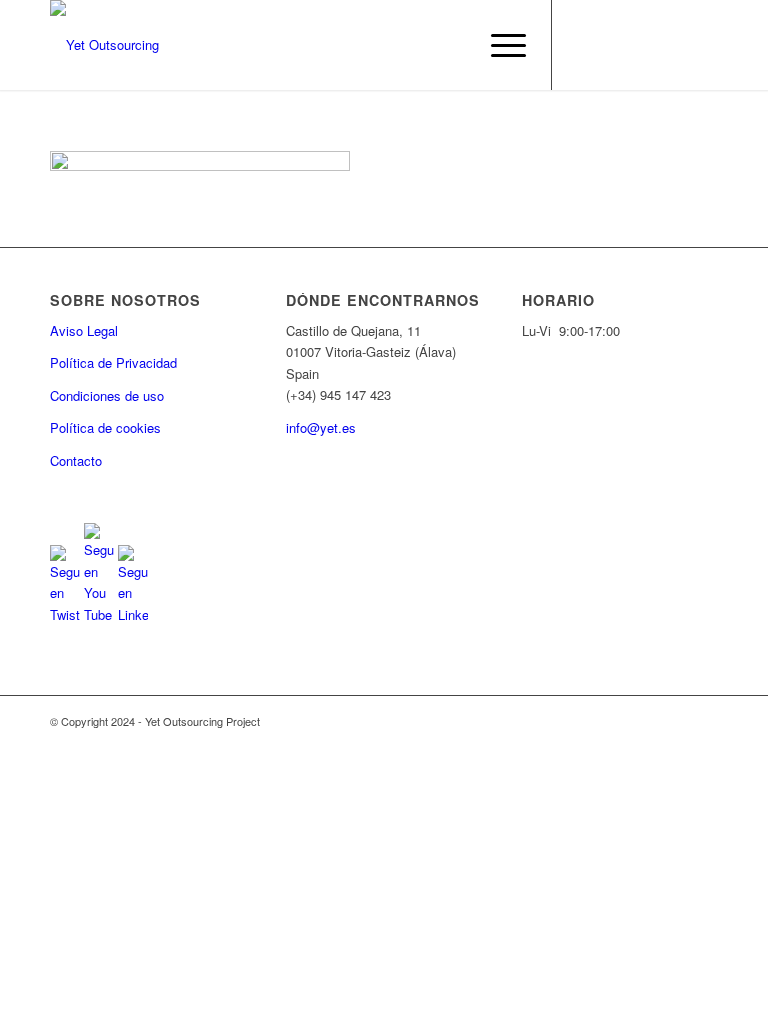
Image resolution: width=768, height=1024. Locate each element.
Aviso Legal (84, 330)
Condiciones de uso (107, 395)
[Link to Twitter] (583, 45)
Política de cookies (105, 427)
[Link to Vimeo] (673, 45)
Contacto (76, 460)
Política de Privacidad (113, 362)
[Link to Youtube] (613, 45)
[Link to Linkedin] (643, 45)
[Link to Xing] (703, 45)
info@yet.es (321, 427)
